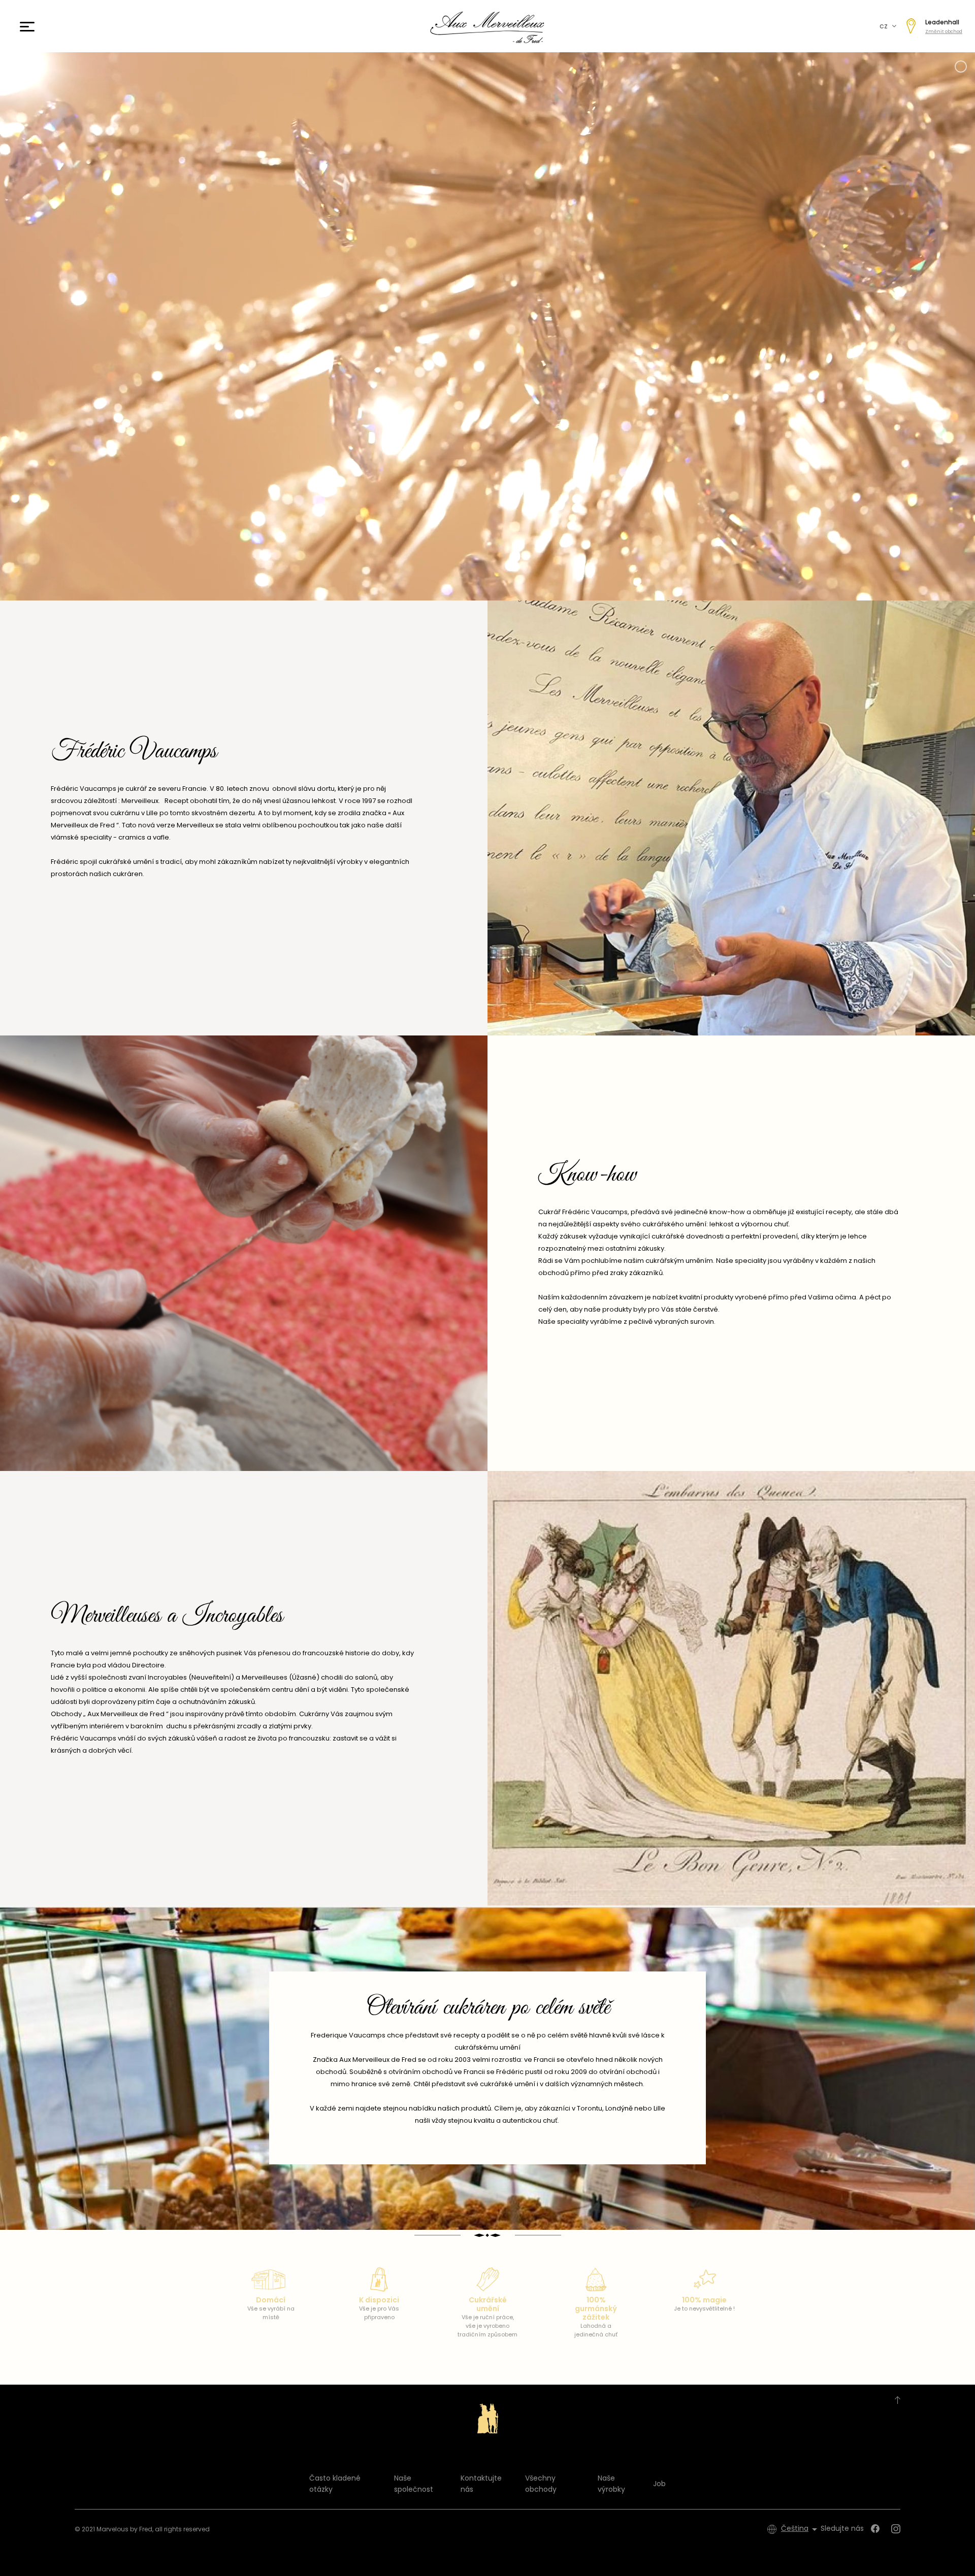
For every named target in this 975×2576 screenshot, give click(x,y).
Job (659, 2484)
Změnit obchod (944, 31)
